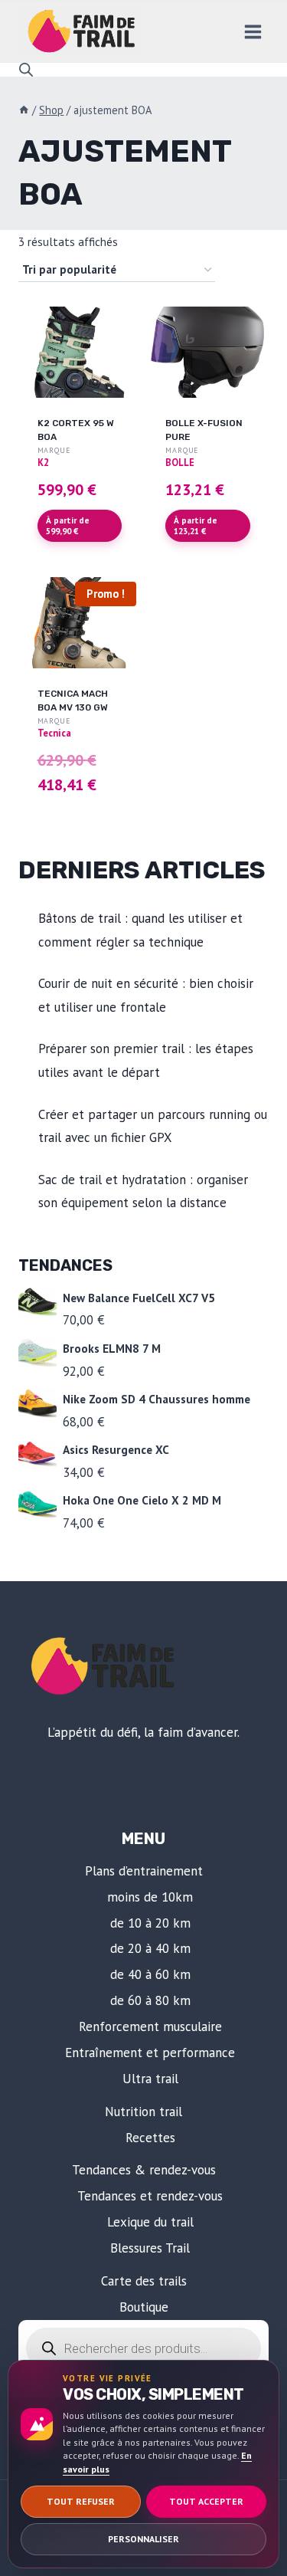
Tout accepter (206, 2501)
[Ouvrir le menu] (253, 31)
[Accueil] (24, 110)
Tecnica (54, 733)
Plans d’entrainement (144, 1871)
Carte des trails (144, 2281)
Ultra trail (150, 2079)
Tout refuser (81, 2501)
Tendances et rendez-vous (150, 2196)
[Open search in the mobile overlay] (26, 70)
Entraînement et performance (150, 2053)
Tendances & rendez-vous (144, 2170)
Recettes (150, 2138)
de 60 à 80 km (150, 2000)
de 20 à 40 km (150, 1948)
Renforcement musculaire (150, 2026)
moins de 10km (150, 1897)
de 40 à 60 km (150, 1974)
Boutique (144, 2307)
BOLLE (180, 462)
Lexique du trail (150, 2222)
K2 (43, 462)
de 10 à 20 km (150, 1923)
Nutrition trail (143, 2112)
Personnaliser (143, 2539)
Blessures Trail (150, 2248)
